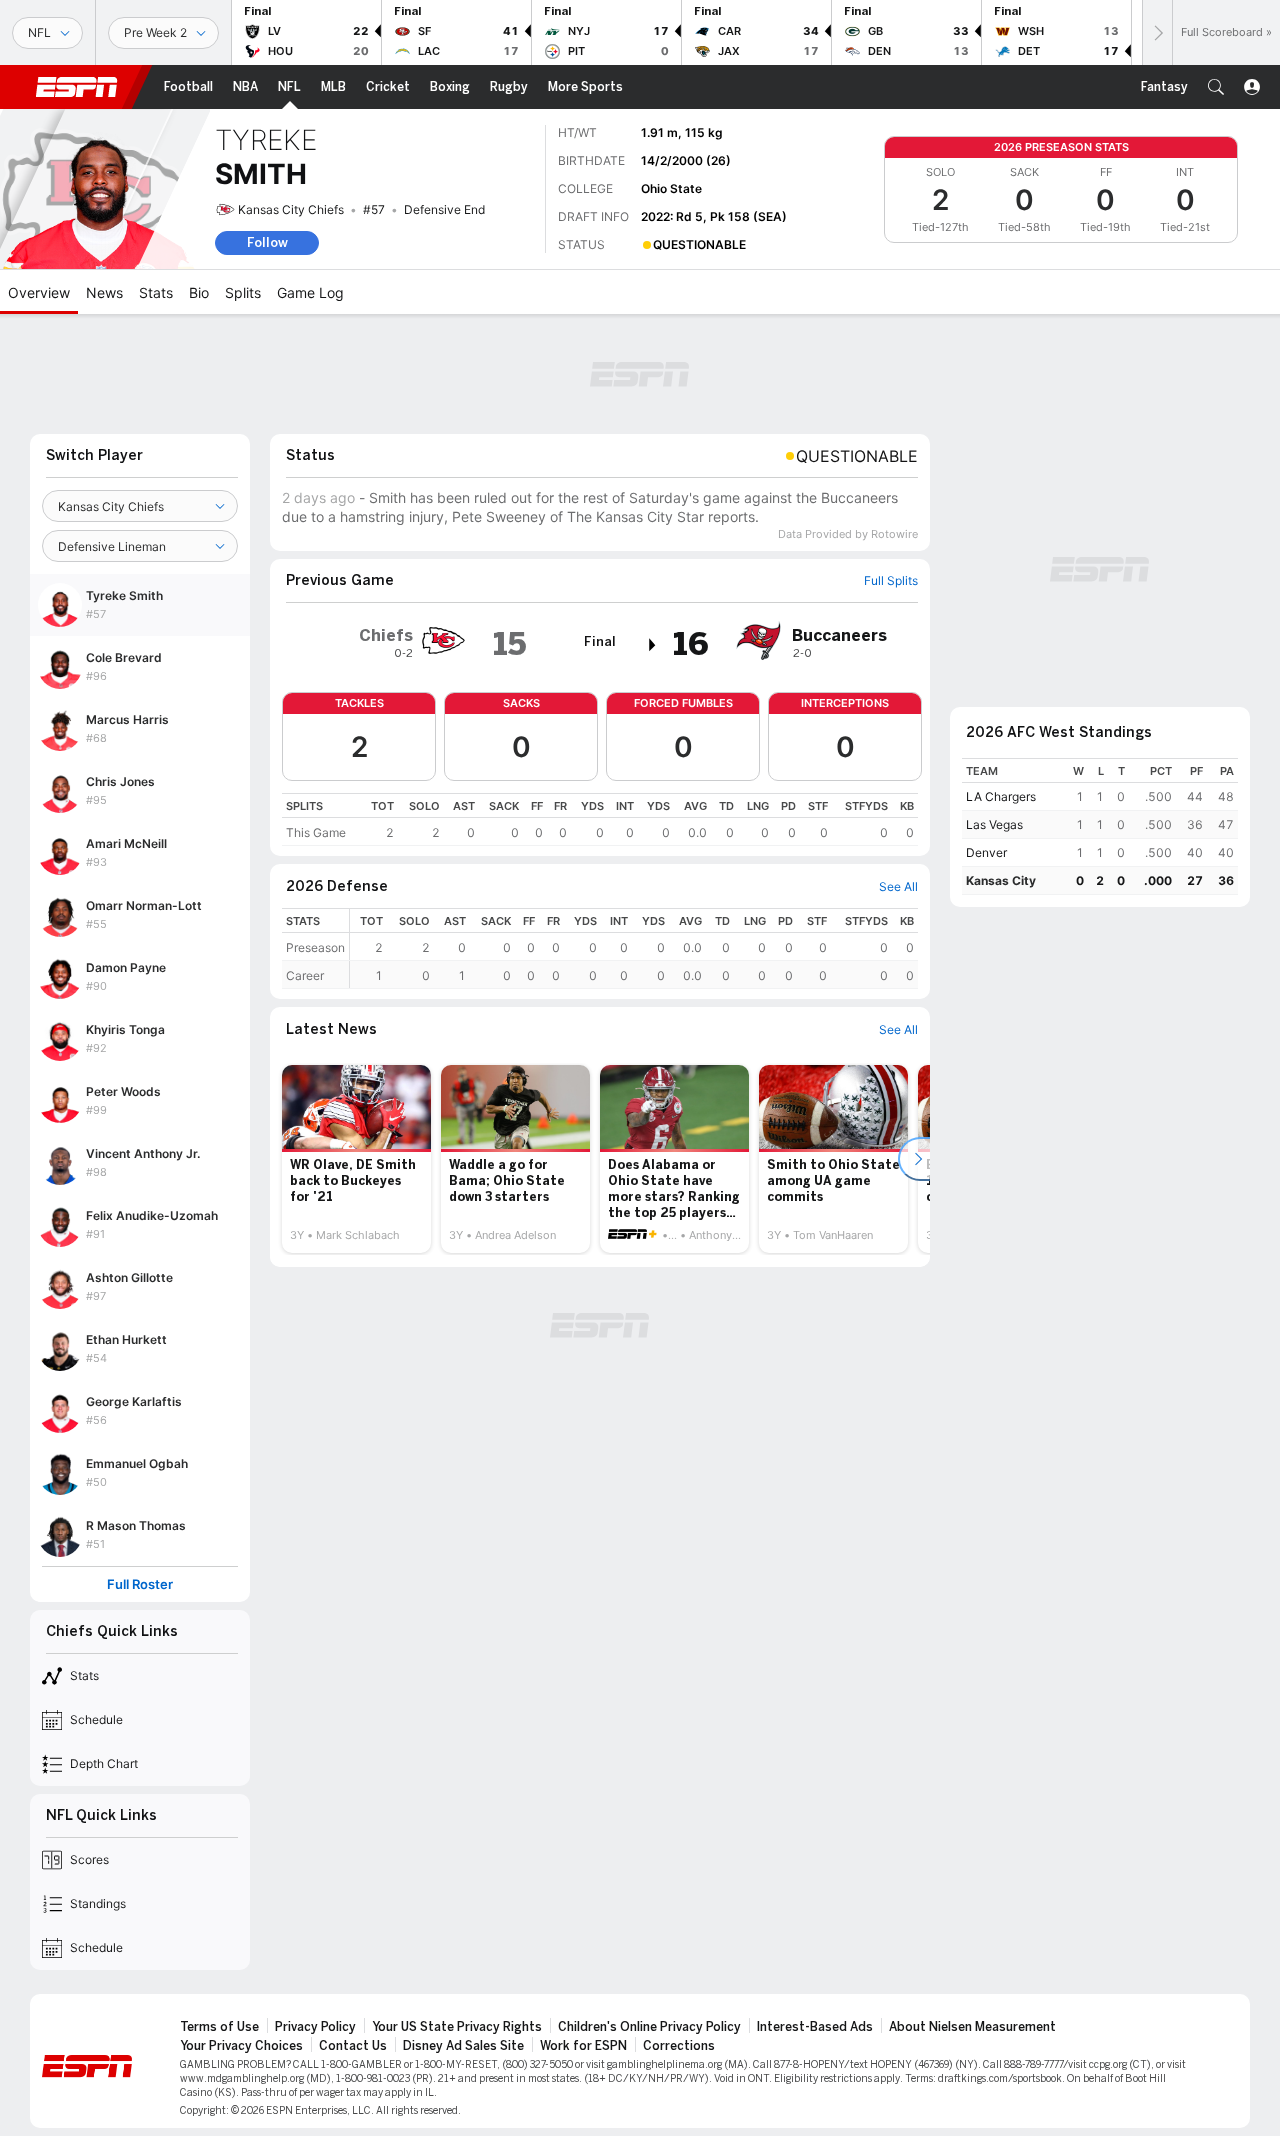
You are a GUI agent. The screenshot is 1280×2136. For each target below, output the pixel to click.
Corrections (679, 2046)
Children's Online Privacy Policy (649, 2027)
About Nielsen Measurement (972, 2027)
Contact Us (353, 2046)
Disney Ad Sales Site (463, 2046)
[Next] (1157, 32)
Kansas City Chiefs (291, 209)
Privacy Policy (315, 2027)
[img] (653, 645)
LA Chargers (1001, 796)
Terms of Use (219, 2027)
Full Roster (140, 1584)
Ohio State (671, 188)
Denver (986, 852)
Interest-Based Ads (815, 2027)
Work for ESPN (583, 2046)
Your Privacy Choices (241, 2046)
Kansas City (1001, 880)
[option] (356, 1159)
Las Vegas (994, 824)
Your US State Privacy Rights (457, 2027)
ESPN (77, 87)
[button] (1216, 87)
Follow (267, 242)
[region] (600, 819)
